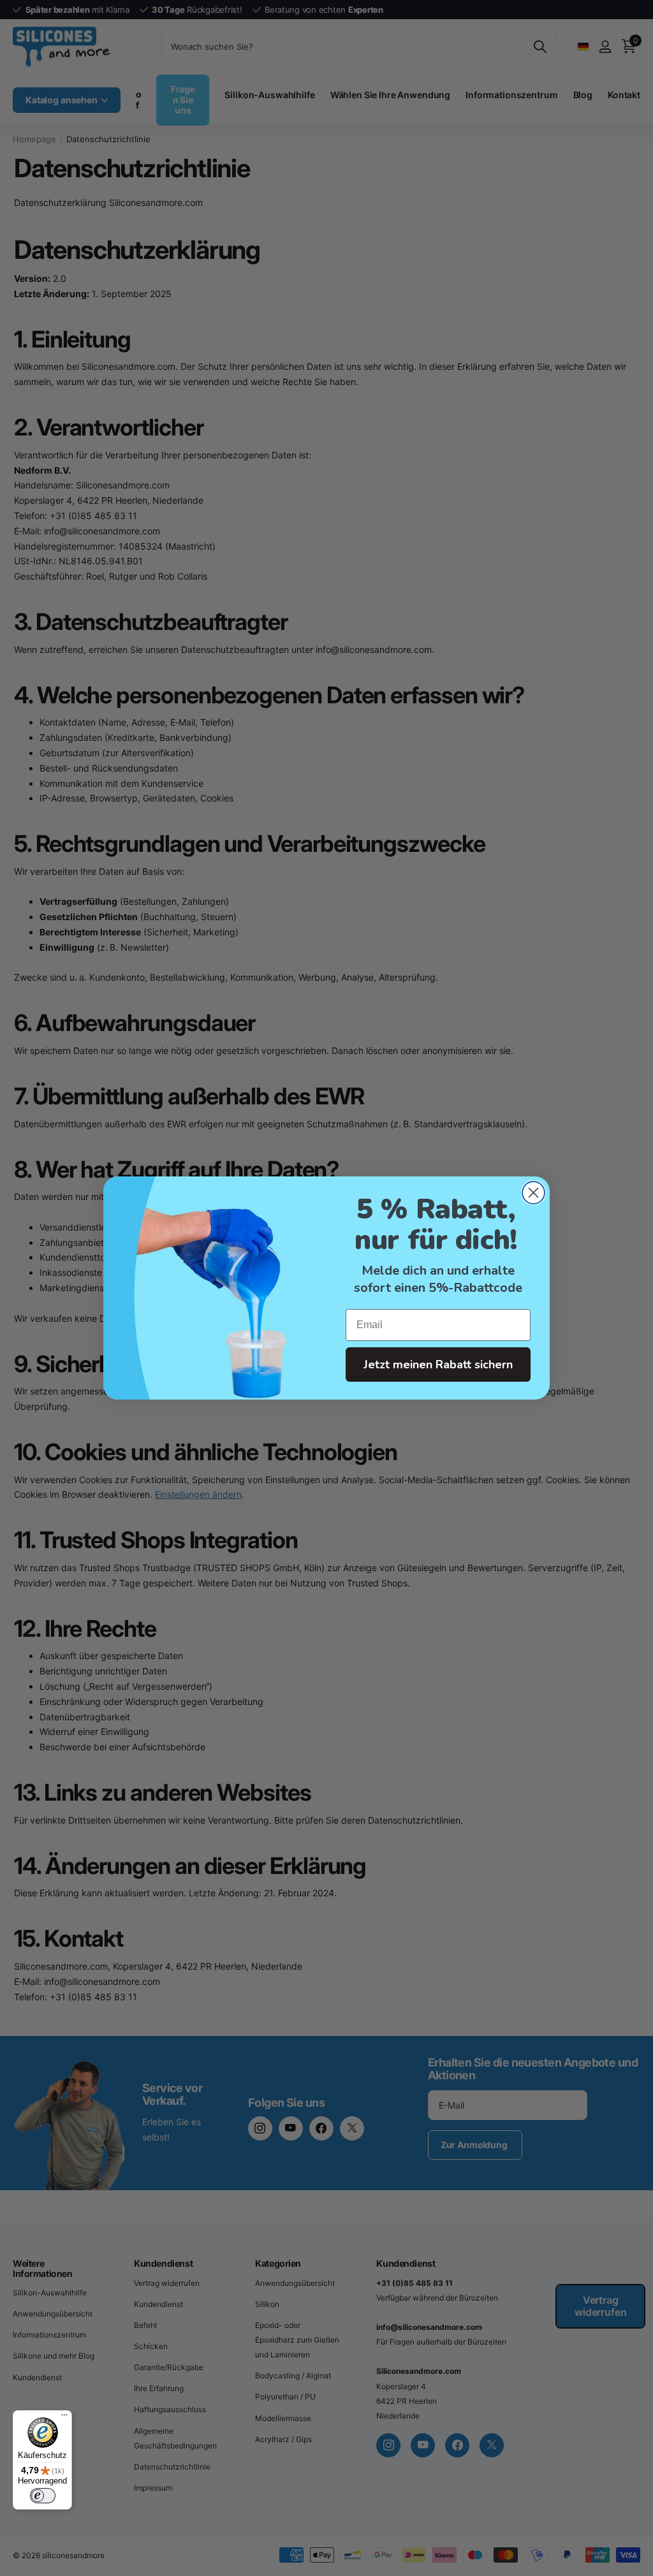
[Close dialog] (533, 1193)
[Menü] (64, 2418)
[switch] (43, 2496)
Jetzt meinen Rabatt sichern (438, 1365)
